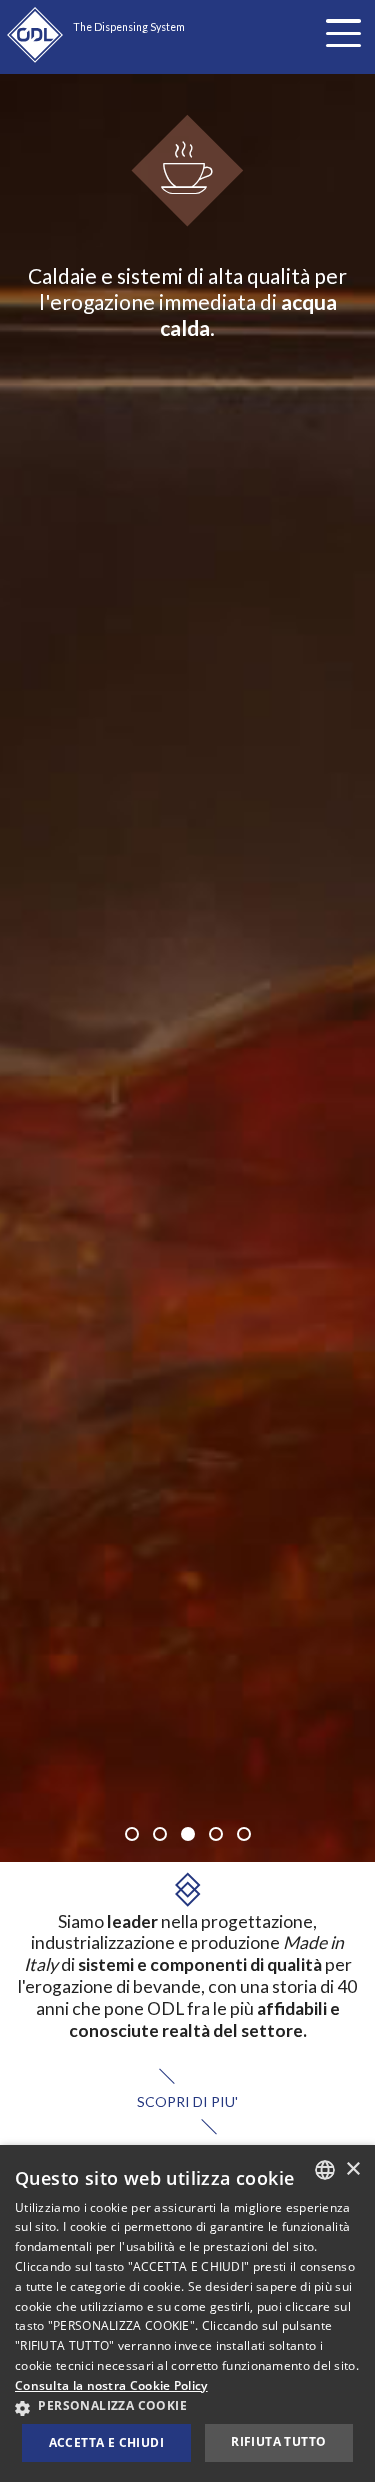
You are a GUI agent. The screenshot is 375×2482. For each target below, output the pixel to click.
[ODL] (35, 35)
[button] (187, 2407)
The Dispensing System (129, 27)
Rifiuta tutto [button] (278, 2441)
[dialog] (187, 2313)
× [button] (352, 2169)
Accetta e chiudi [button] (106, 2442)
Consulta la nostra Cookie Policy (111, 2385)
